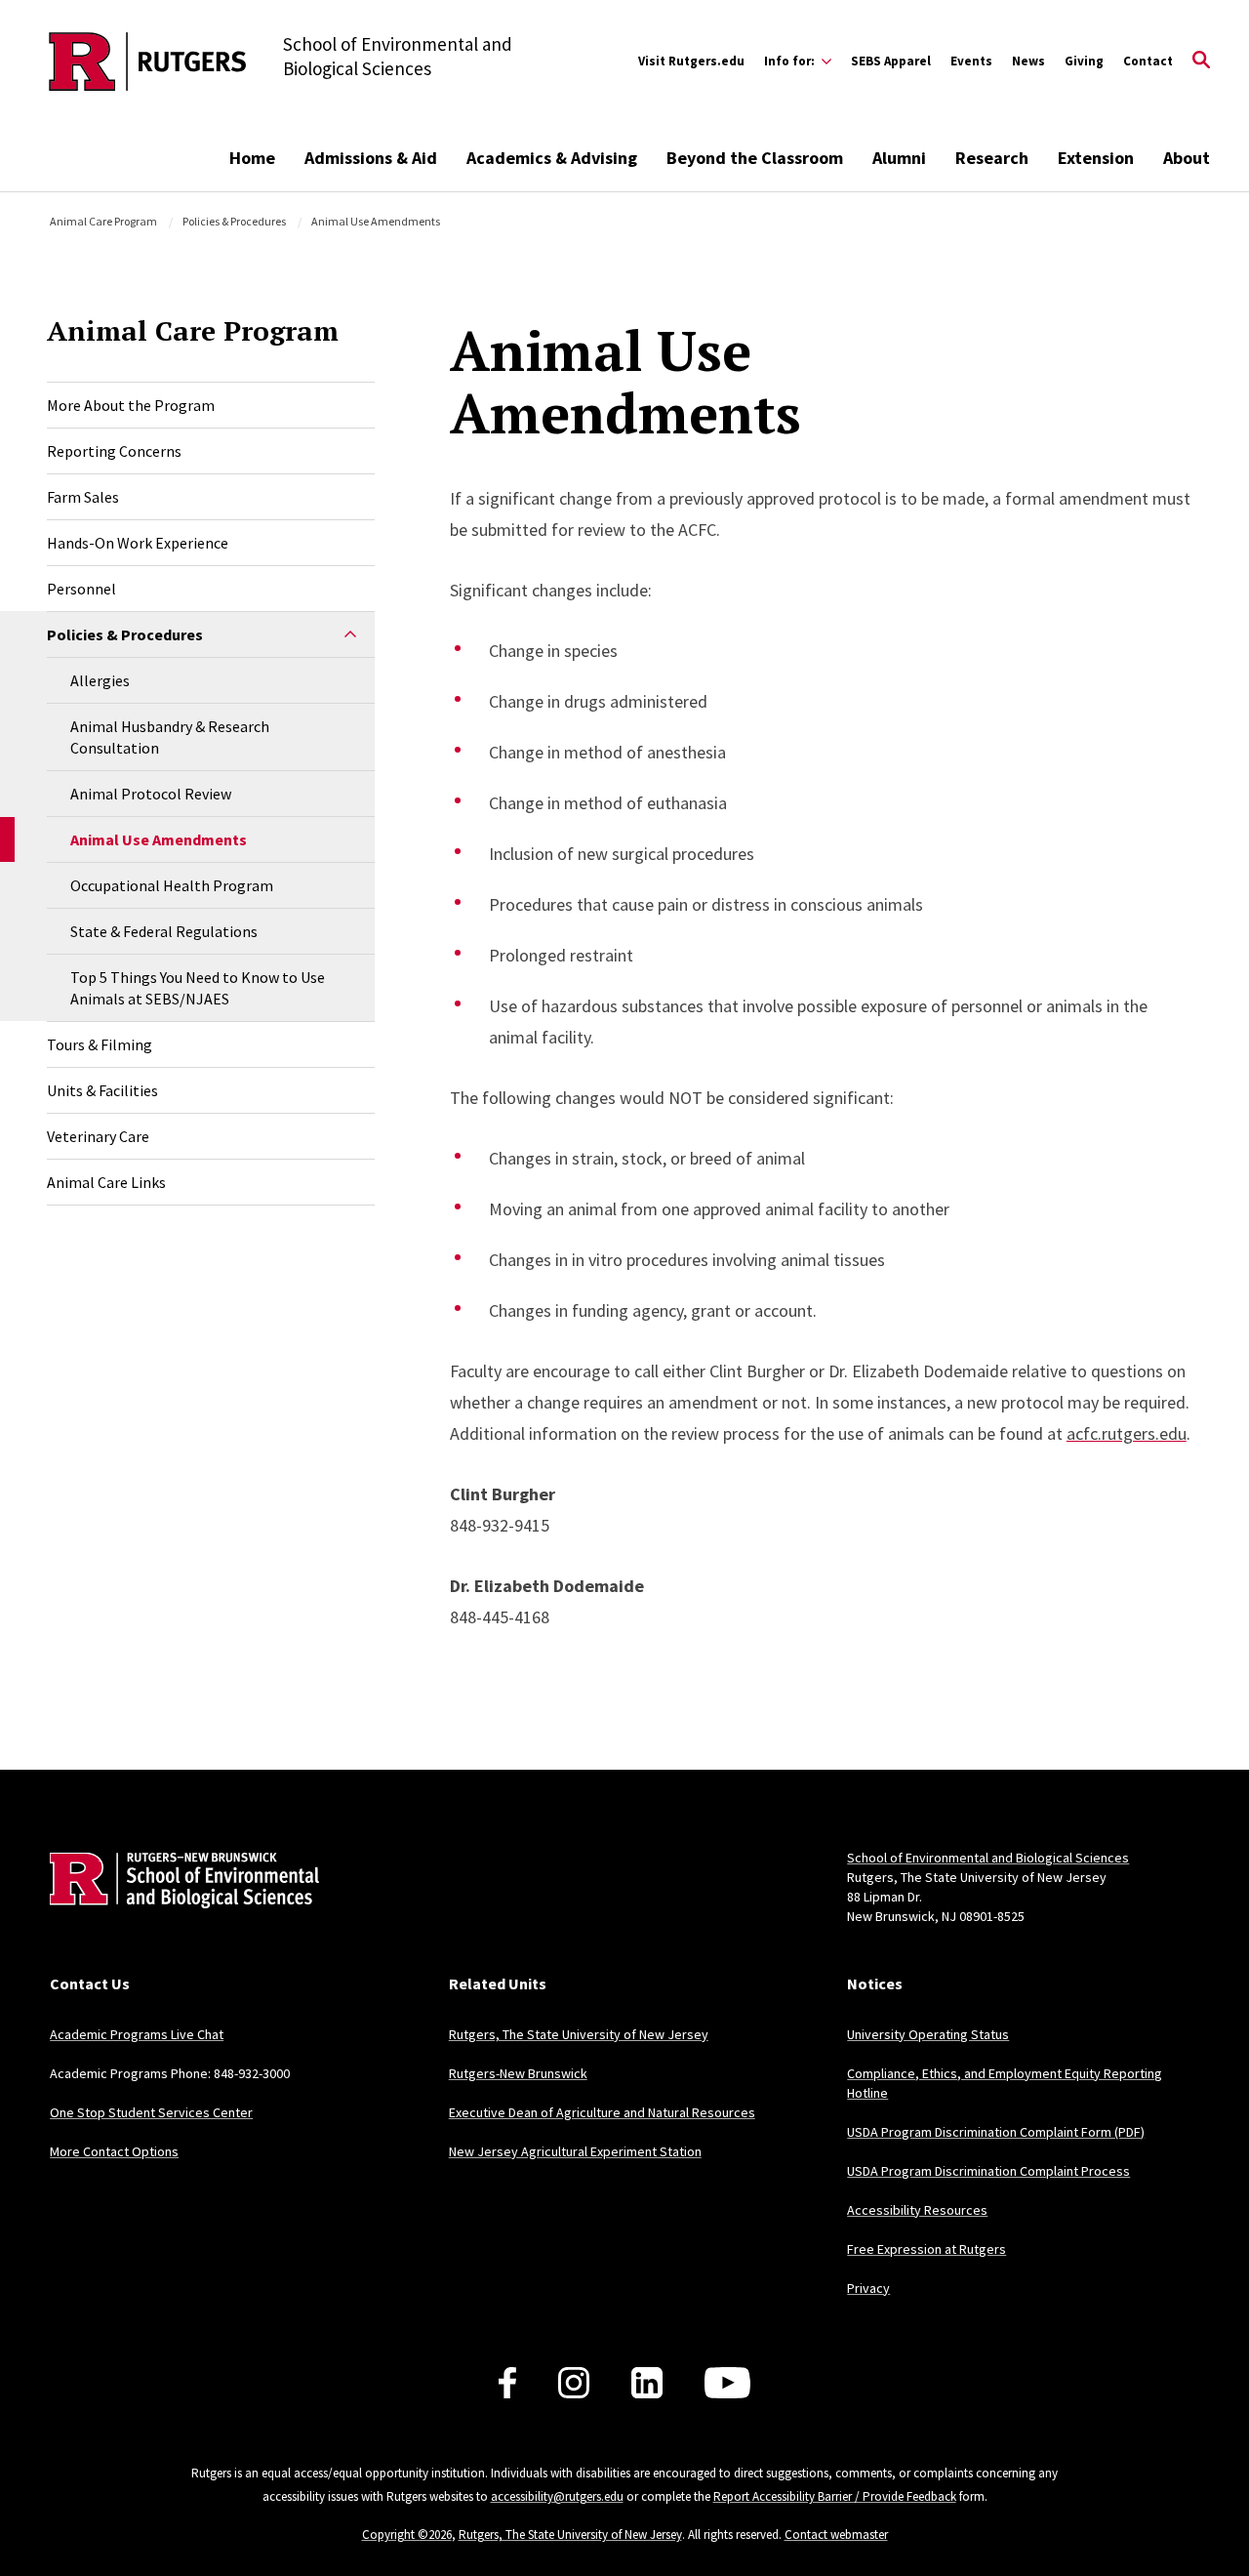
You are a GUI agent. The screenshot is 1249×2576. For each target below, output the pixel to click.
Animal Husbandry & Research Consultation (170, 737)
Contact (1148, 61)
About (1187, 158)
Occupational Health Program (172, 885)
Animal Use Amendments (159, 839)
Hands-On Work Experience (138, 543)
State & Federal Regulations (164, 931)
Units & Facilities (102, 1090)
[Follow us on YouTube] (727, 2383)
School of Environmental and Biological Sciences (988, 1858)
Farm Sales (83, 497)
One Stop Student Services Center (151, 2112)
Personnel (81, 589)
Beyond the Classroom (755, 158)
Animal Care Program (103, 221)
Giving (1084, 61)
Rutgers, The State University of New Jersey (579, 2034)
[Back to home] (179, 1910)
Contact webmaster (836, 2535)
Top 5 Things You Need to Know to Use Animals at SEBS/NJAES (198, 988)
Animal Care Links (106, 1182)
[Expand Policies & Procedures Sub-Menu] (350, 634)
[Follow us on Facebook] (507, 2383)
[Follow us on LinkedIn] (647, 2383)
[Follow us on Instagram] (574, 2383)
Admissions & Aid (371, 158)
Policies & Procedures (234, 221)
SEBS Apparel (891, 61)
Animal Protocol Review (151, 794)
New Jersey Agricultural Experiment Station (575, 2151)
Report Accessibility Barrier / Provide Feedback (835, 2496)
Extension (1096, 158)
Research (992, 158)
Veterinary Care (98, 1136)
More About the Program (131, 405)
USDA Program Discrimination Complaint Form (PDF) (996, 2132)
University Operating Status (928, 2034)
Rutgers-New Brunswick (518, 2073)
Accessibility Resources (917, 2210)
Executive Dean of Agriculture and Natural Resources (602, 2112)
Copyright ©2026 (407, 2535)
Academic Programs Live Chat (137, 2034)
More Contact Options (114, 2151)
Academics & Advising (552, 158)
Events (971, 61)
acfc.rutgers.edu (1127, 1433)
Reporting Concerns (114, 451)
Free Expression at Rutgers (927, 2249)
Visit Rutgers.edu (691, 61)
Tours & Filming (100, 1044)
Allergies (100, 680)
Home (252, 158)
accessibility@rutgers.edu (557, 2496)
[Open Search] (1201, 61)
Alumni (899, 158)
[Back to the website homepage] (148, 61)
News (1028, 61)
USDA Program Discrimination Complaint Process (988, 2171)
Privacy (868, 2288)
